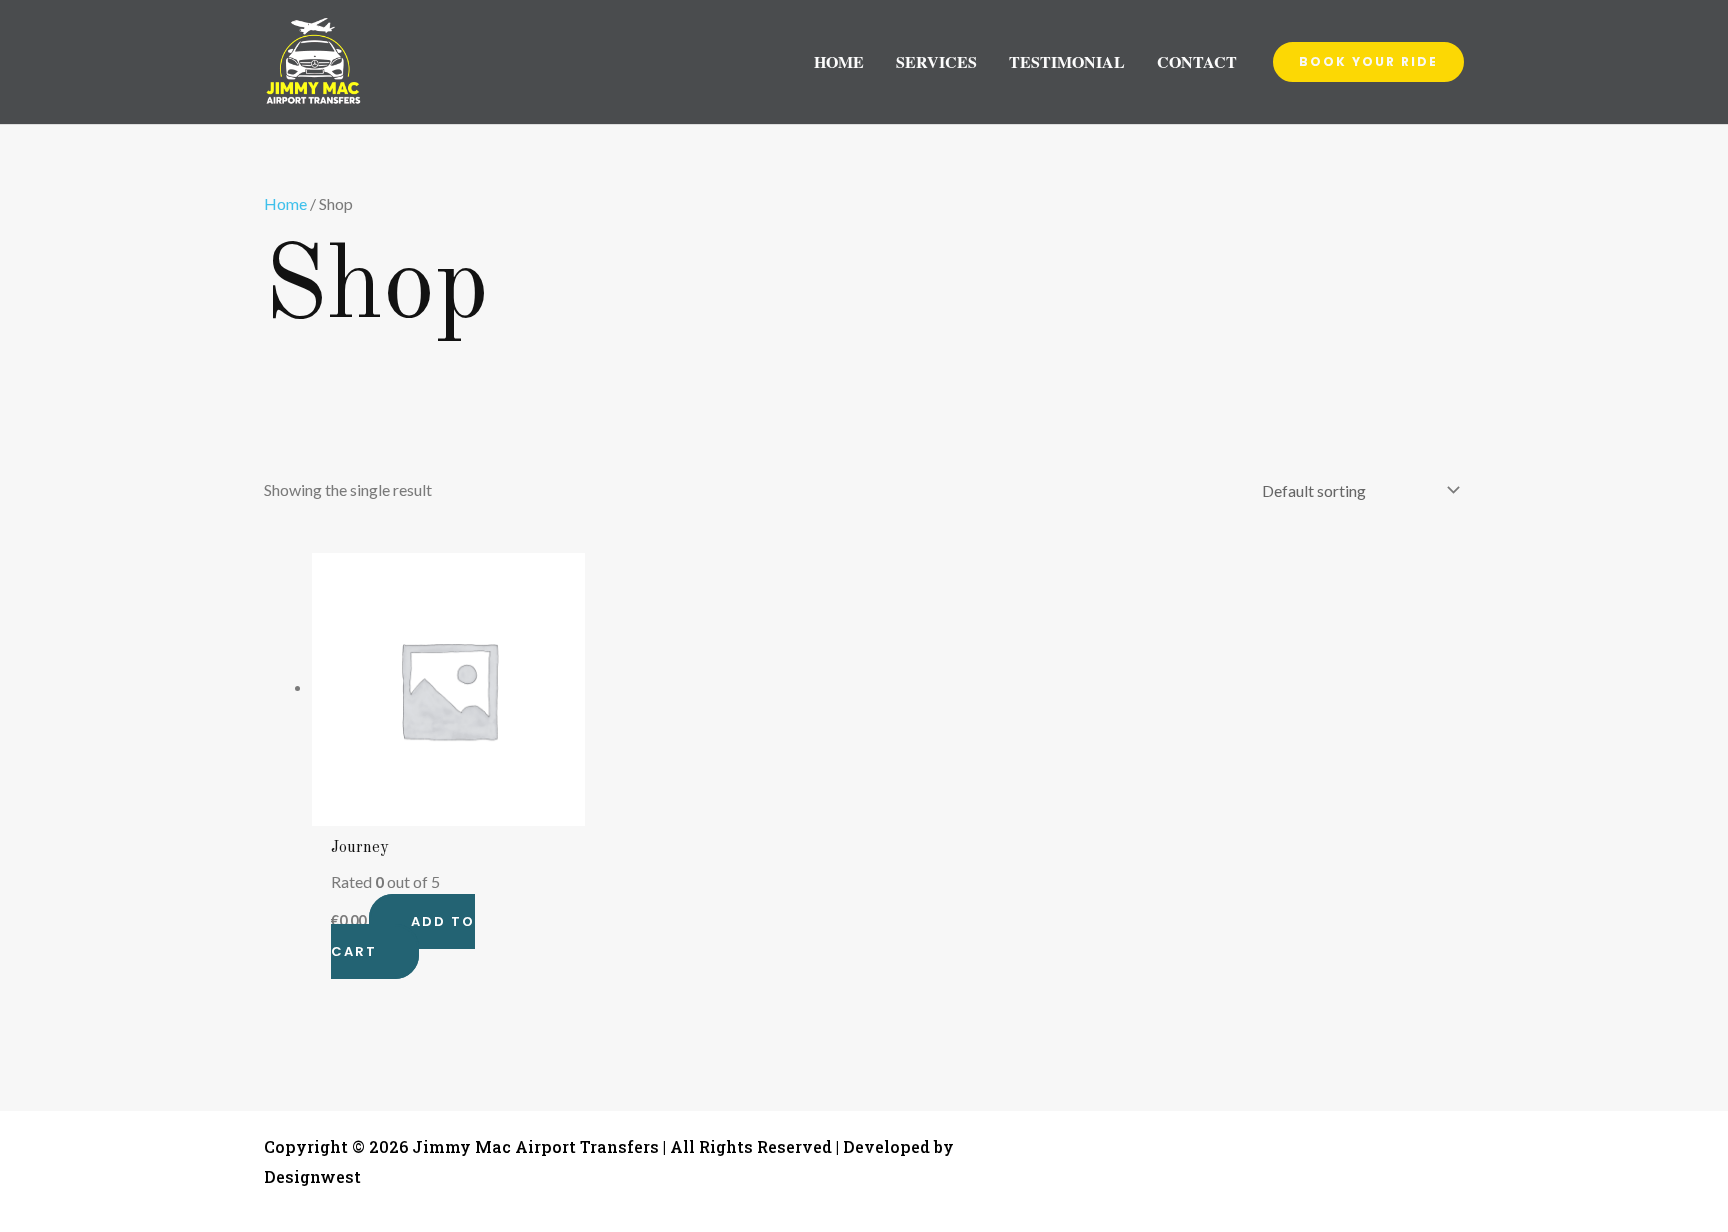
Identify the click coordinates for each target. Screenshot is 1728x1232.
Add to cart (403, 936)
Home (285, 203)
